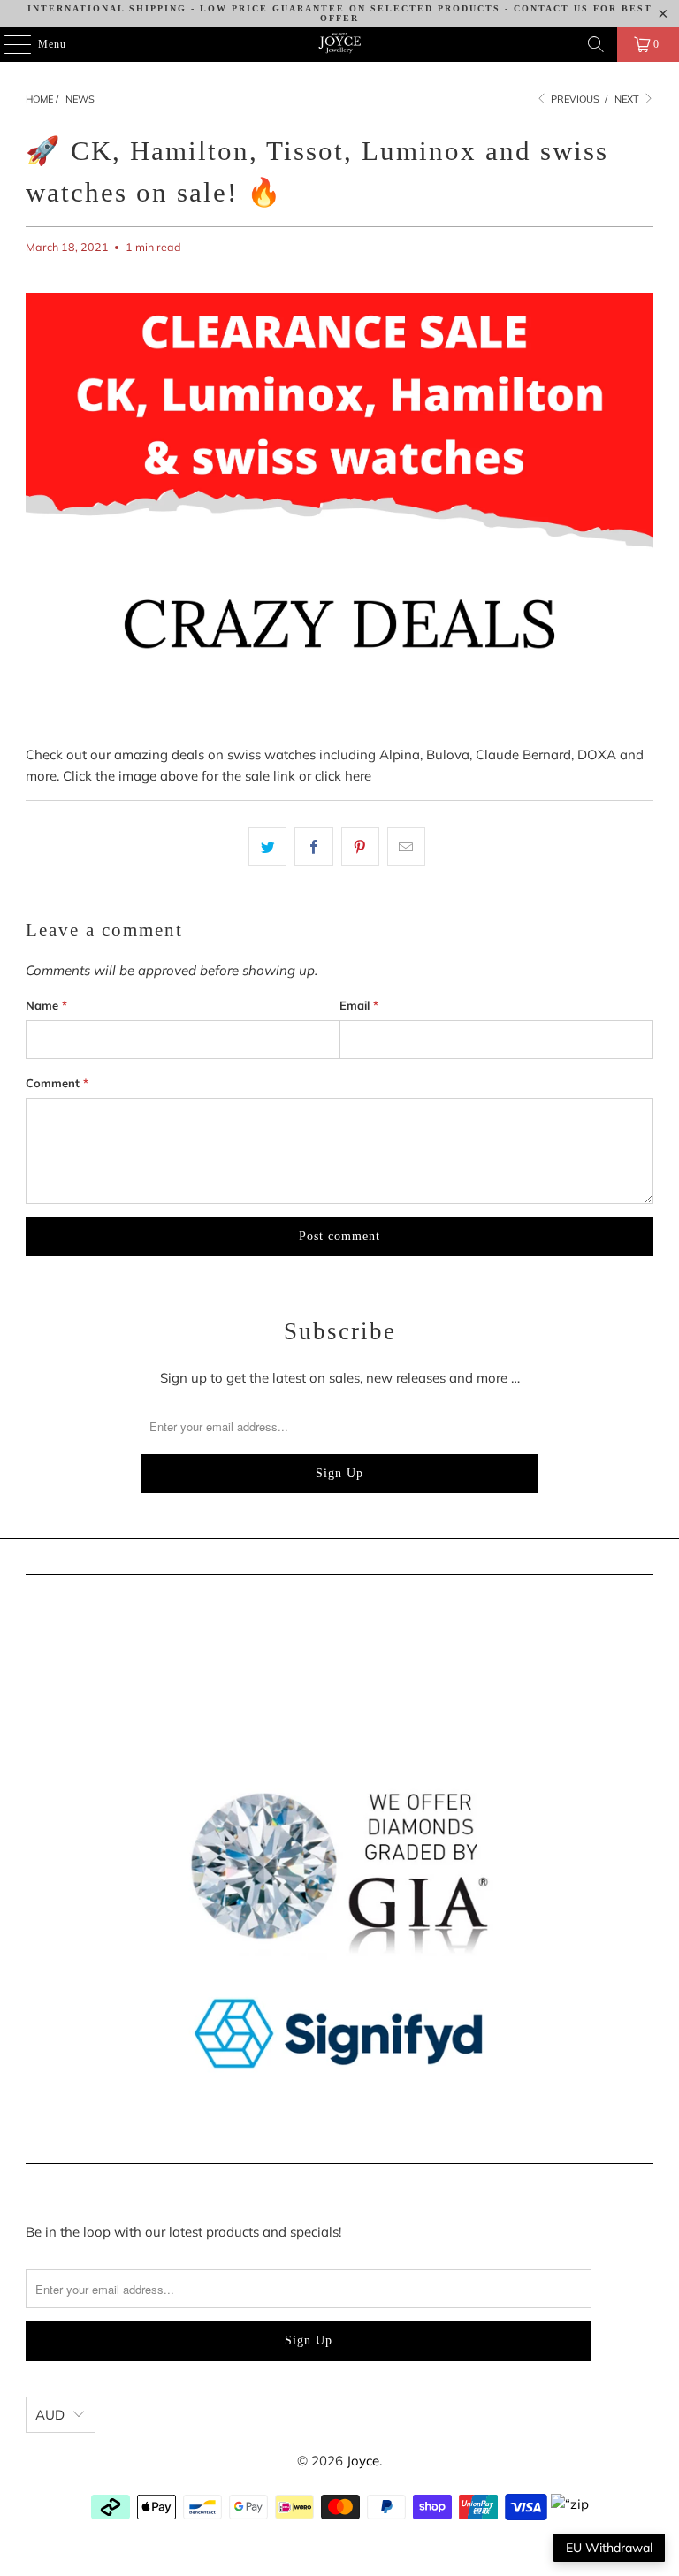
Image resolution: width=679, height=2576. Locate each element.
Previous (574, 99)
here (358, 776)
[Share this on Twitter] (267, 847)
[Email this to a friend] (406, 847)
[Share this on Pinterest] (360, 847)
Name (46, 1005)
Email (359, 1005)
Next (628, 99)
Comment (57, 1083)
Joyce (363, 2461)
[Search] (596, 44)
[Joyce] (339, 44)
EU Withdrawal (609, 2548)
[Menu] (8, 44)
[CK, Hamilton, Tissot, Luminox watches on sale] (339, 733)
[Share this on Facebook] (313, 847)
